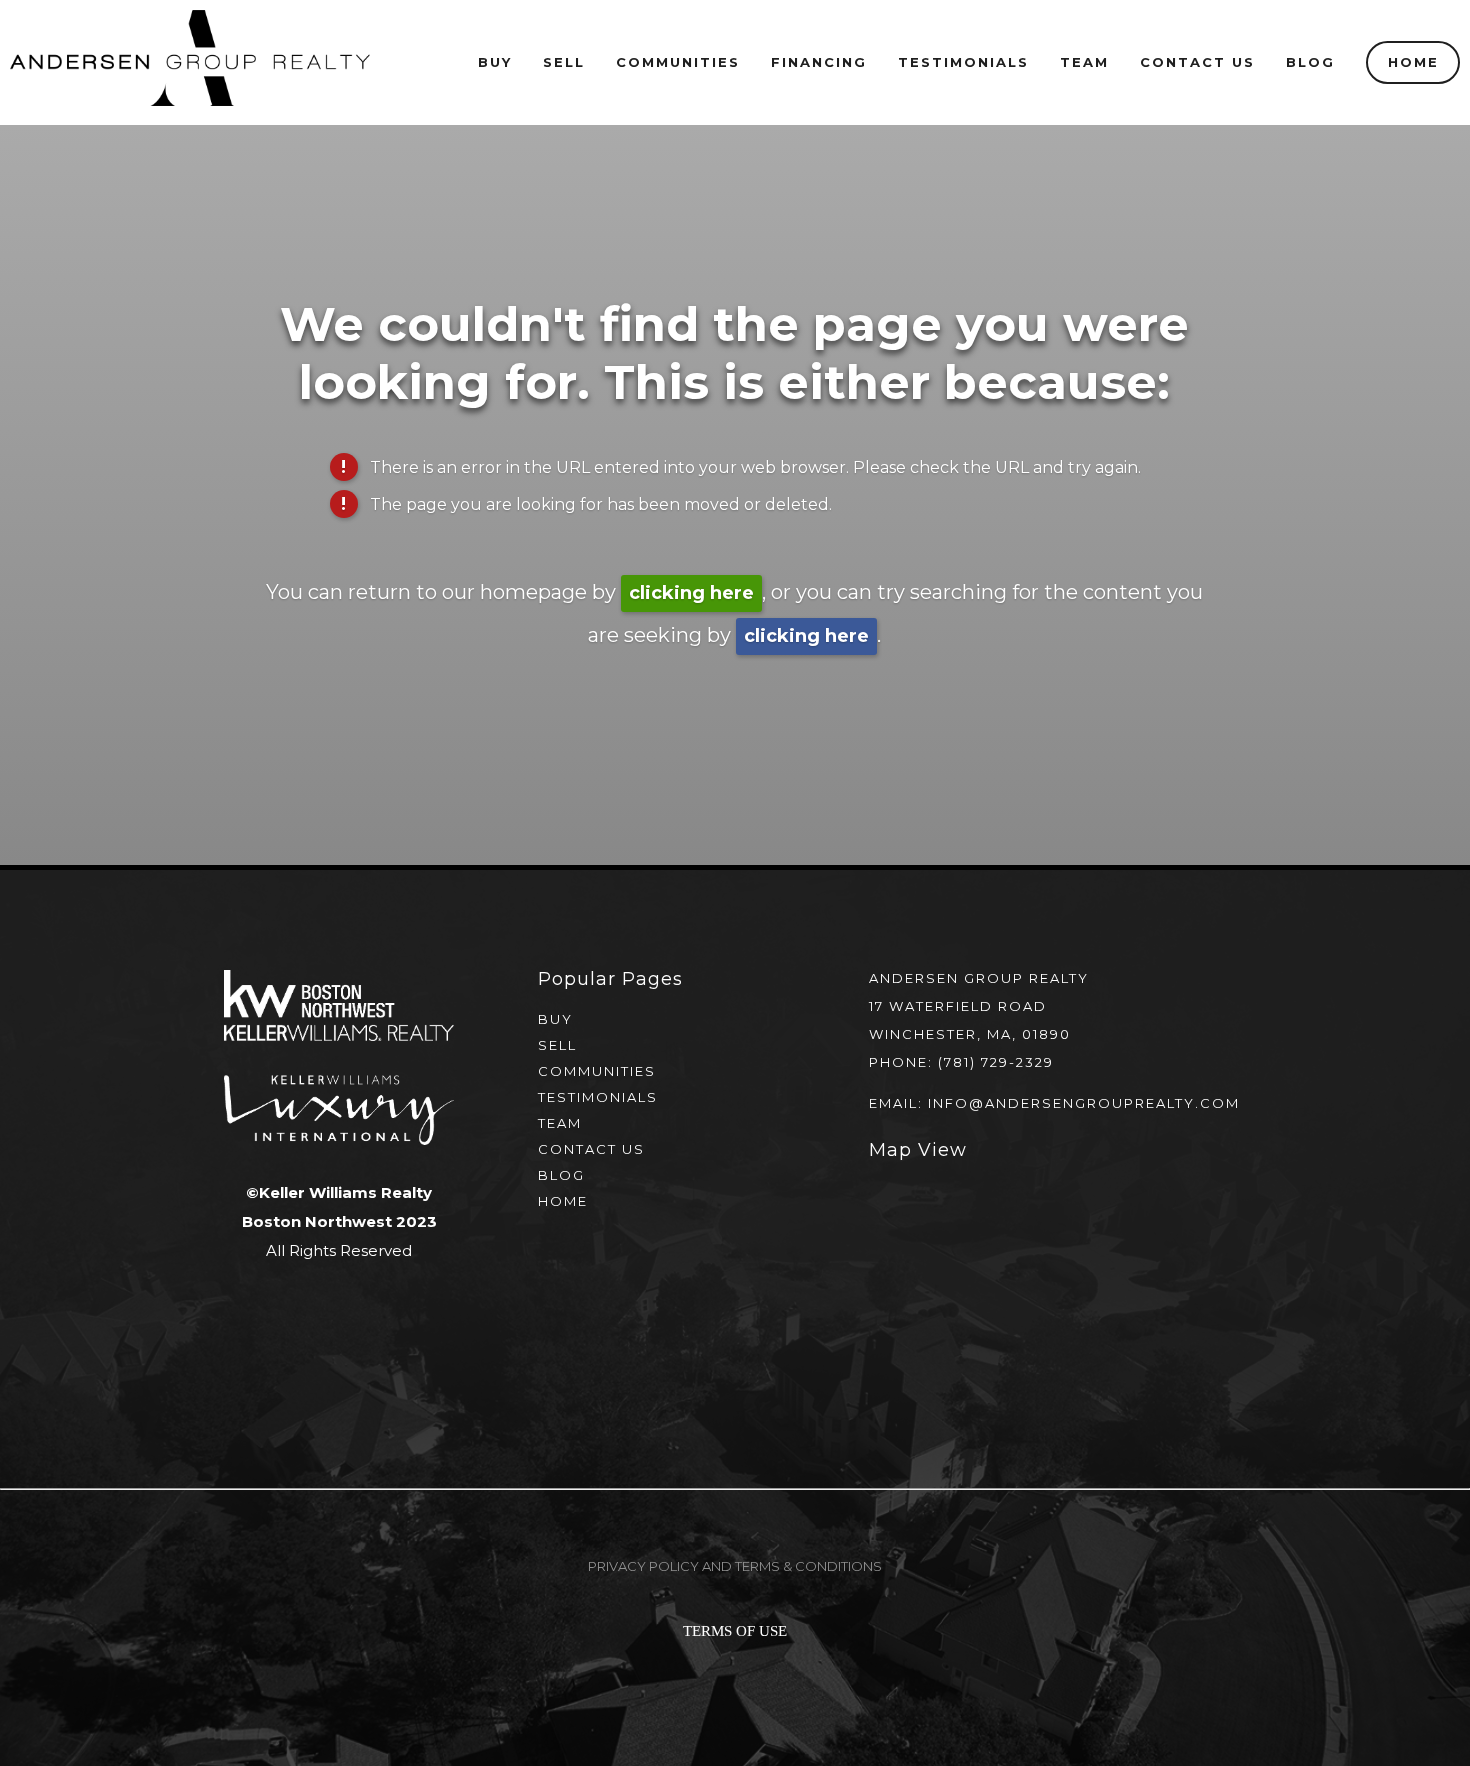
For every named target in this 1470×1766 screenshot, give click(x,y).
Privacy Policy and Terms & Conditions (735, 1566)
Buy (495, 62)
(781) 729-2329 (996, 1062)
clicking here (691, 593)
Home (1413, 62)
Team (1084, 62)
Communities (597, 1071)
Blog (1310, 62)
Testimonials (963, 62)
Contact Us (1197, 62)
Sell (557, 1045)
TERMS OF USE (735, 1631)
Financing (819, 62)
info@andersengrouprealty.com (1084, 1103)
